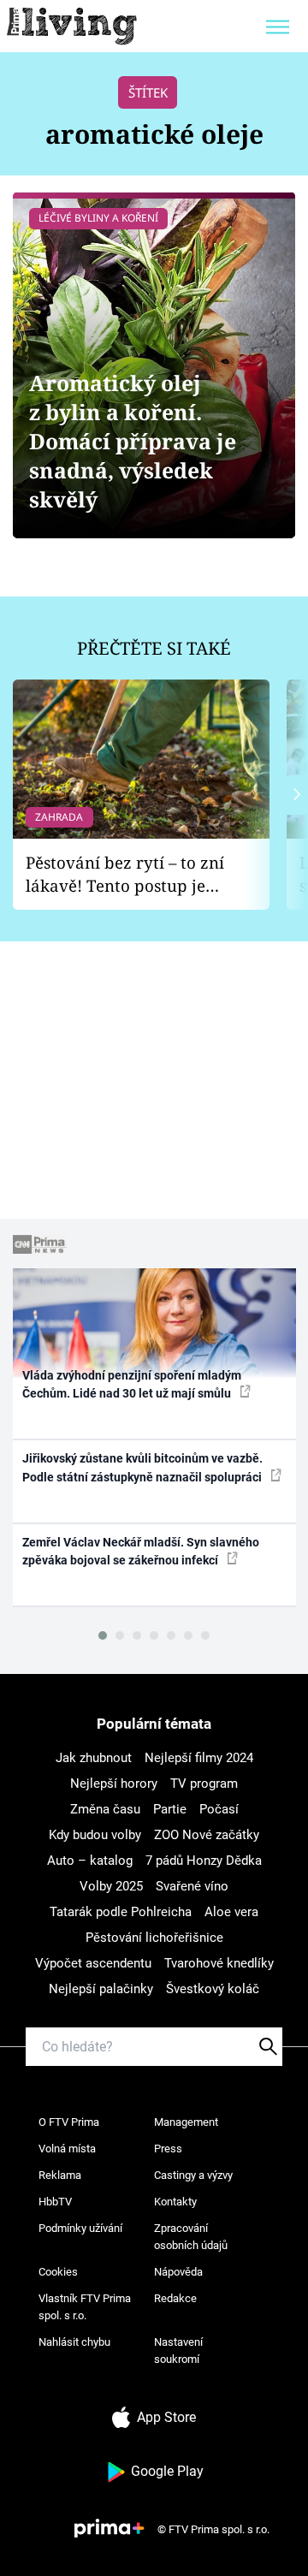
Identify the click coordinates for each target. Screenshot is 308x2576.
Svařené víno (192, 1886)
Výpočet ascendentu (93, 1963)
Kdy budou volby (95, 1835)
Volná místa (67, 2149)
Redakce (175, 2298)
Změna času (105, 1809)
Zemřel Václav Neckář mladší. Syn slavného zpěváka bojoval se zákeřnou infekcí (141, 1551)
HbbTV (55, 2202)
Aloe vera (231, 1912)
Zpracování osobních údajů (191, 2237)
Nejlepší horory (114, 1784)
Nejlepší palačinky (101, 1989)
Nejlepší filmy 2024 (199, 1758)
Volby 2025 (111, 1886)
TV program (204, 1784)
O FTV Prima (69, 2122)
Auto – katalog (90, 1861)
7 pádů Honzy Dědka (204, 1861)
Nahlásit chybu (74, 2342)
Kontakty (175, 2202)
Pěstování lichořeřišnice (154, 1938)
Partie (170, 1809)
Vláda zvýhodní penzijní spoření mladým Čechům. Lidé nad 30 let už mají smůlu (132, 1384)
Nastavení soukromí (178, 2350)
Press (168, 2149)
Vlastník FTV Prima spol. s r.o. (85, 2307)
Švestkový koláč (213, 1989)
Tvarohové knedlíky (219, 1963)
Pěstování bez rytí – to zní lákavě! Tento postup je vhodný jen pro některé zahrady (125, 874)
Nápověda (178, 2272)
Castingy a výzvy (193, 2175)
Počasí (219, 1809)
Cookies (58, 2272)
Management (186, 2122)
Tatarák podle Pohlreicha (121, 1912)
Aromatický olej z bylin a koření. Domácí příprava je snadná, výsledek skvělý (133, 441)
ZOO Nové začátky (207, 1835)
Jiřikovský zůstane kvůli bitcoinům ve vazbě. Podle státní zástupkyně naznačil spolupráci (143, 1467)
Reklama (60, 2175)
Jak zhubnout (94, 1758)
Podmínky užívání (80, 2228)
